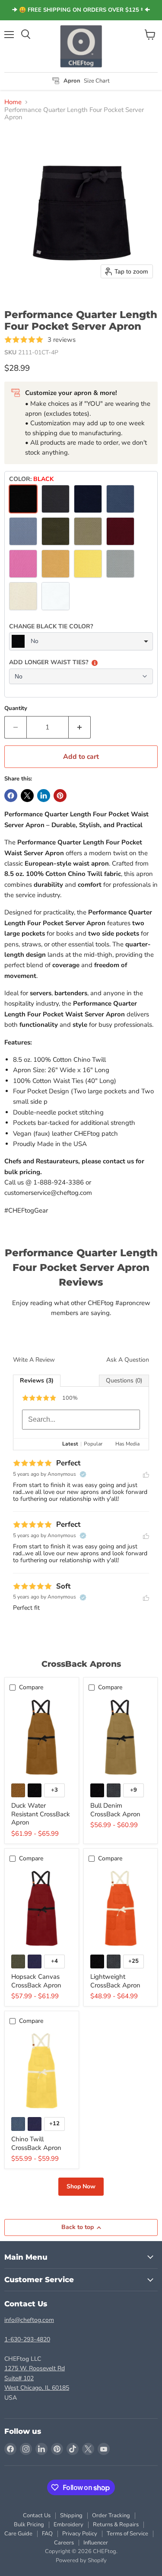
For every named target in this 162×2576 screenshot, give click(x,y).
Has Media (127, 1444)
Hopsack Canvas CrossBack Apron (36, 1981)
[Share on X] (27, 796)
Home (13, 102)
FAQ (47, 2534)
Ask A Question (128, 1360)
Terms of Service (127, 2534)
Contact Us (37, 2516)
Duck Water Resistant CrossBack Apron (41, 1814)
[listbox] (81, 641)
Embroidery (68, 2525)
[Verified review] (83, 1474)
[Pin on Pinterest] (60, 796)
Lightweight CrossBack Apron (115, 1981)
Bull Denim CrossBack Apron (115, 1810)
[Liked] (146, 1474)
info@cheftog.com (29, 2320)
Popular (93, 1444)
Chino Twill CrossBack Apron (36, 2143)
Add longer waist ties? (49, 662)
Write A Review (34, 1360)
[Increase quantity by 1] (80, 727)
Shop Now (81, 2186)
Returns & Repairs (116, 2525)
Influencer (96, 2543)
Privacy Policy (80, 2534)
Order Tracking (111, 2516)
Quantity (16, 708)
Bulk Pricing (29, 2525)
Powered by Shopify (81, 2560)
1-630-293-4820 (27, 2339)
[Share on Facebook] (11, 796)
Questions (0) (124, 1380)
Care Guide (18, 2534)
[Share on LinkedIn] (44, 796)
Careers (64, 2543)
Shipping (71, 2516)
